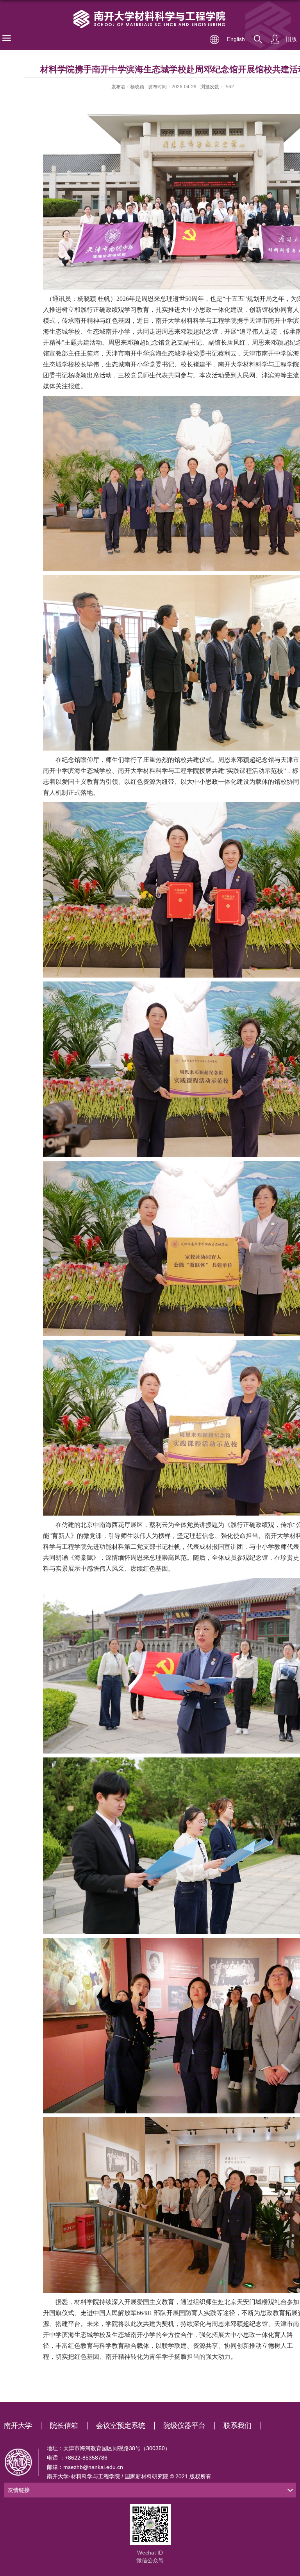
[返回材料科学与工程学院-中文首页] (150, 20)
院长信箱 (64, 2426)
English (236, 39)
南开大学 (18, 2426)
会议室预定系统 (121, 2426)
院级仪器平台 (184, 2426)
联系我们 (237, 2426)
